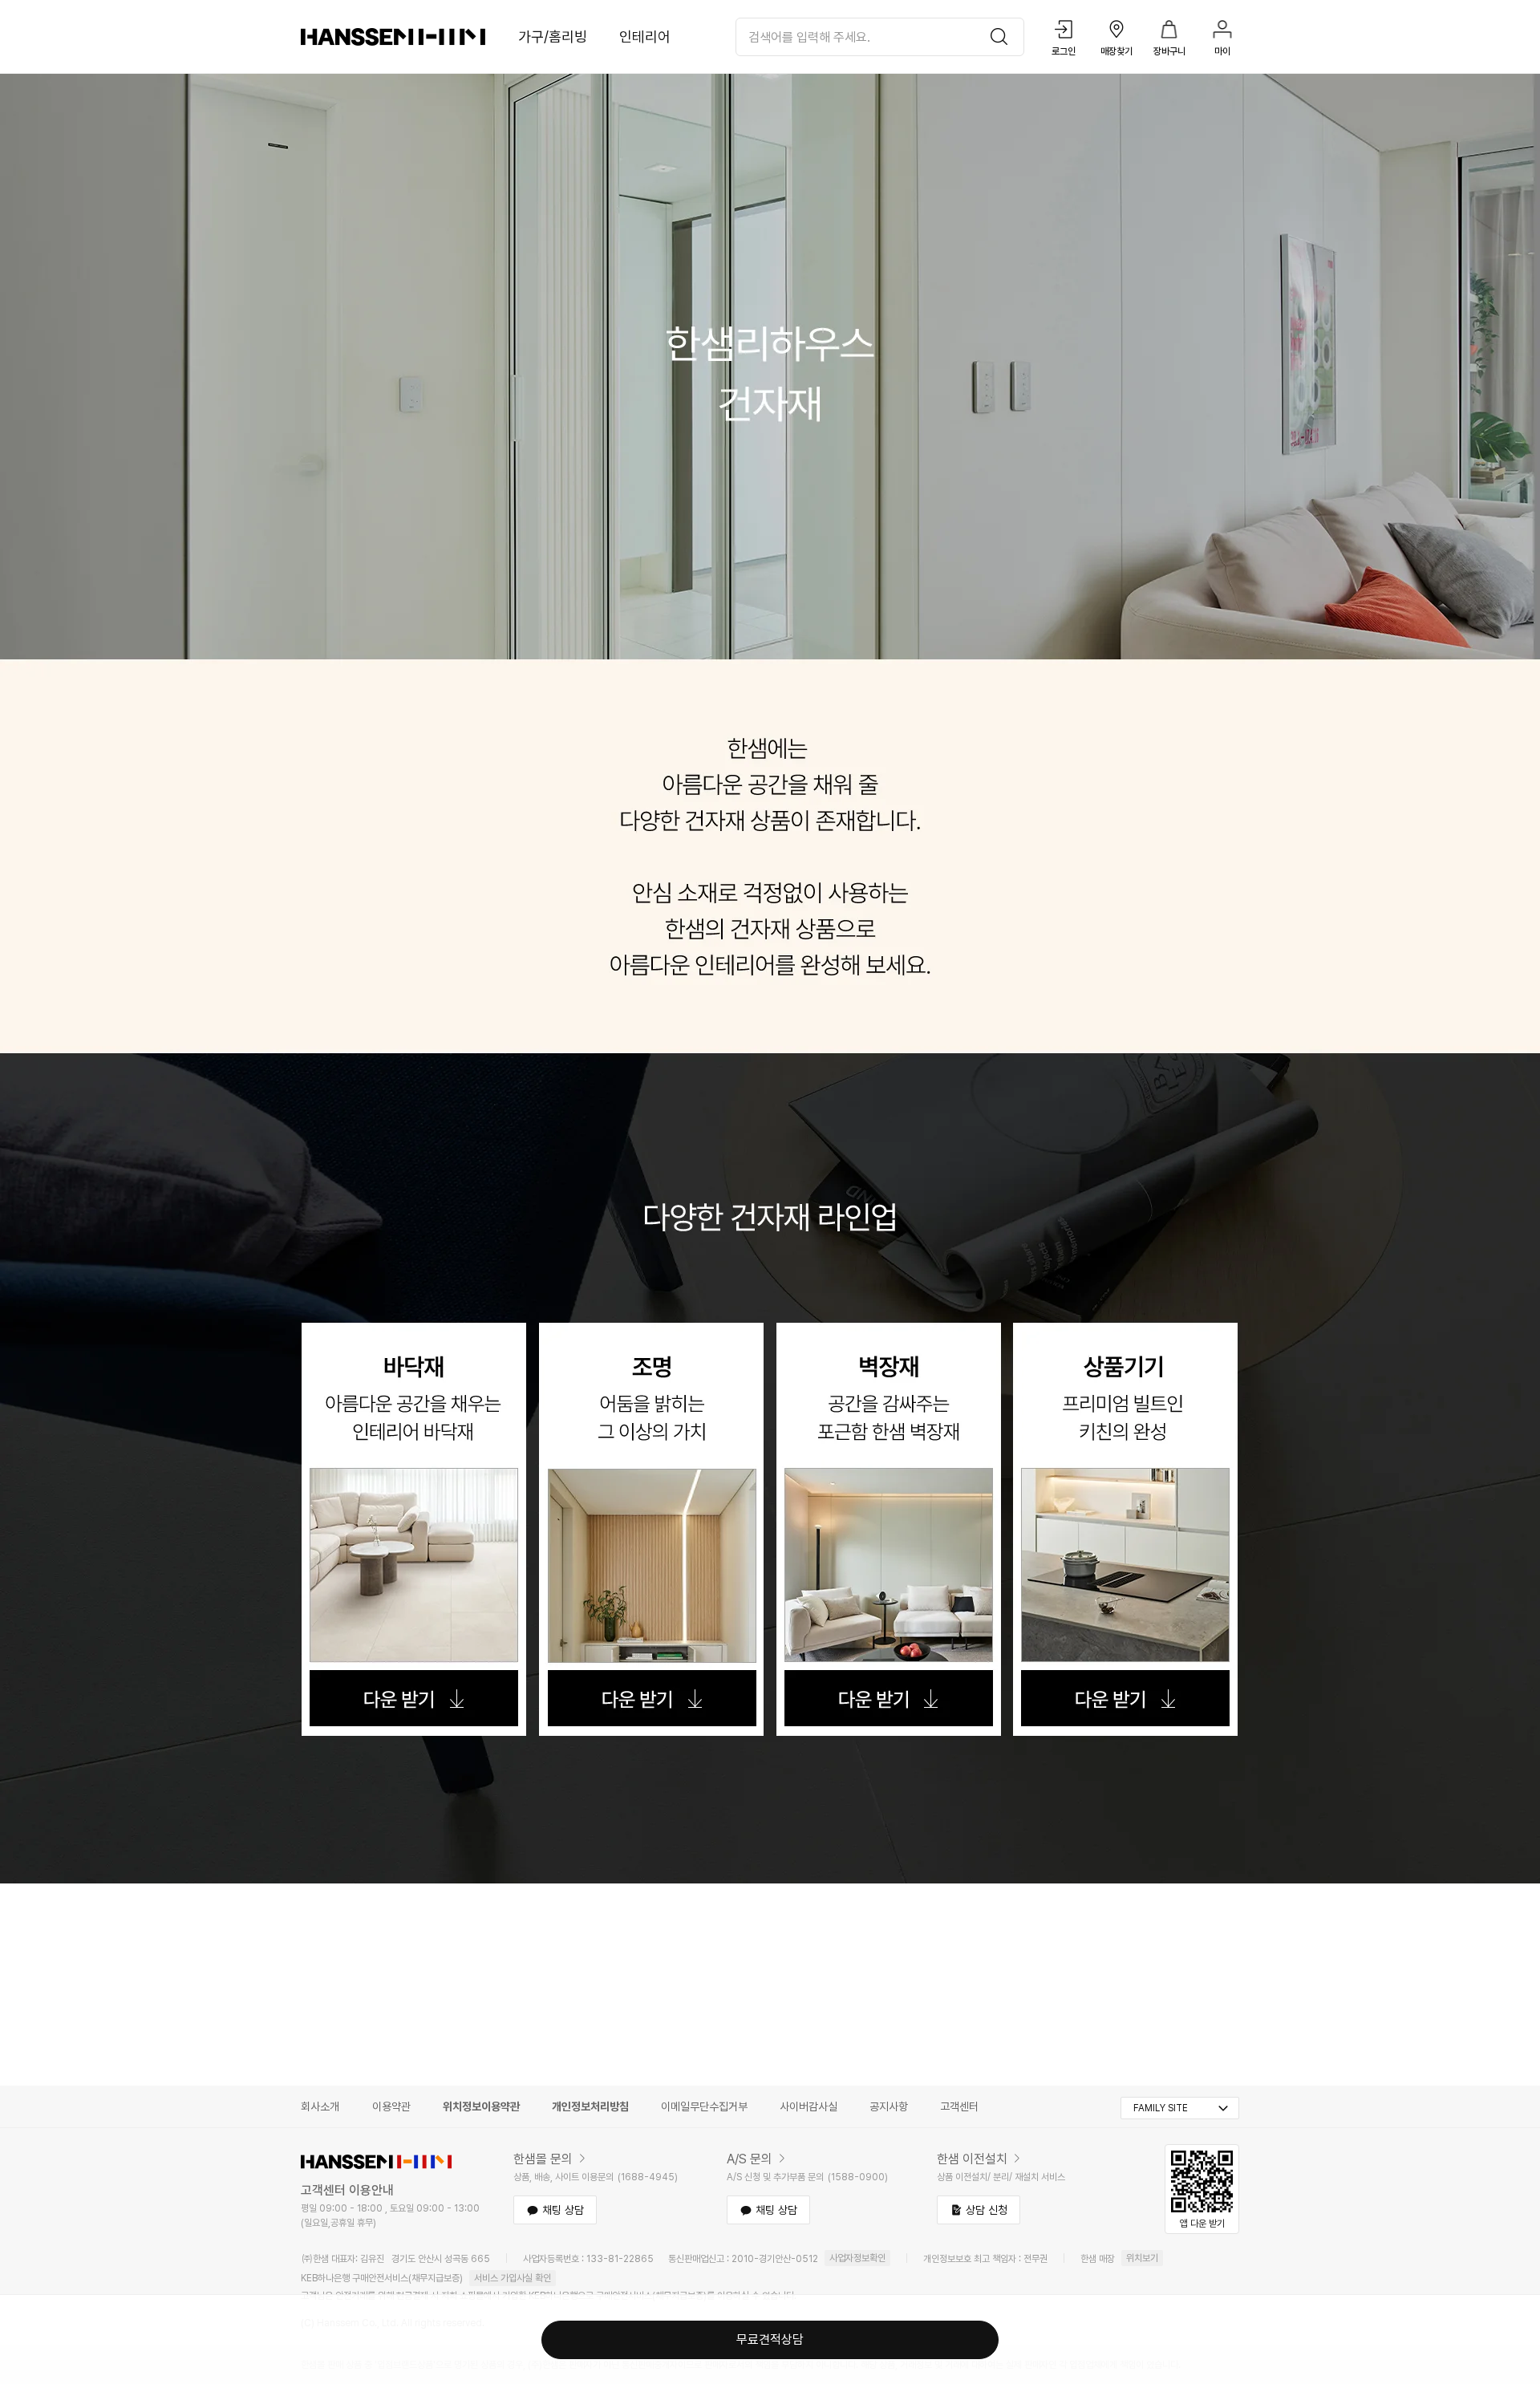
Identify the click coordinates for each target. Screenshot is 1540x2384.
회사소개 (320, 2106)
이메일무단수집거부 (704, 2106)
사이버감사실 (808, 2106)
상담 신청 (987, 2210)
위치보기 (1142, 2258)
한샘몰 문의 (543, 2159)
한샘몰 (393, 37)
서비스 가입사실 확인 (513, 2278)
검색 (1003, 37)
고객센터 (959, 2106)
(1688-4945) (648, 2177)
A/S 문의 (750, 2159)
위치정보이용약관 (481, 2106)
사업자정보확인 (857, 2258)
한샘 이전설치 (972, 2159)
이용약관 (391, 2106)
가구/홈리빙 (553, 36)
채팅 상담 (563, 2210)
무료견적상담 (770, 2339)
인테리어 (645, 36)
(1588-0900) (858, 2177)
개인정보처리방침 (590, 2106)
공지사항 (889, 2106)
